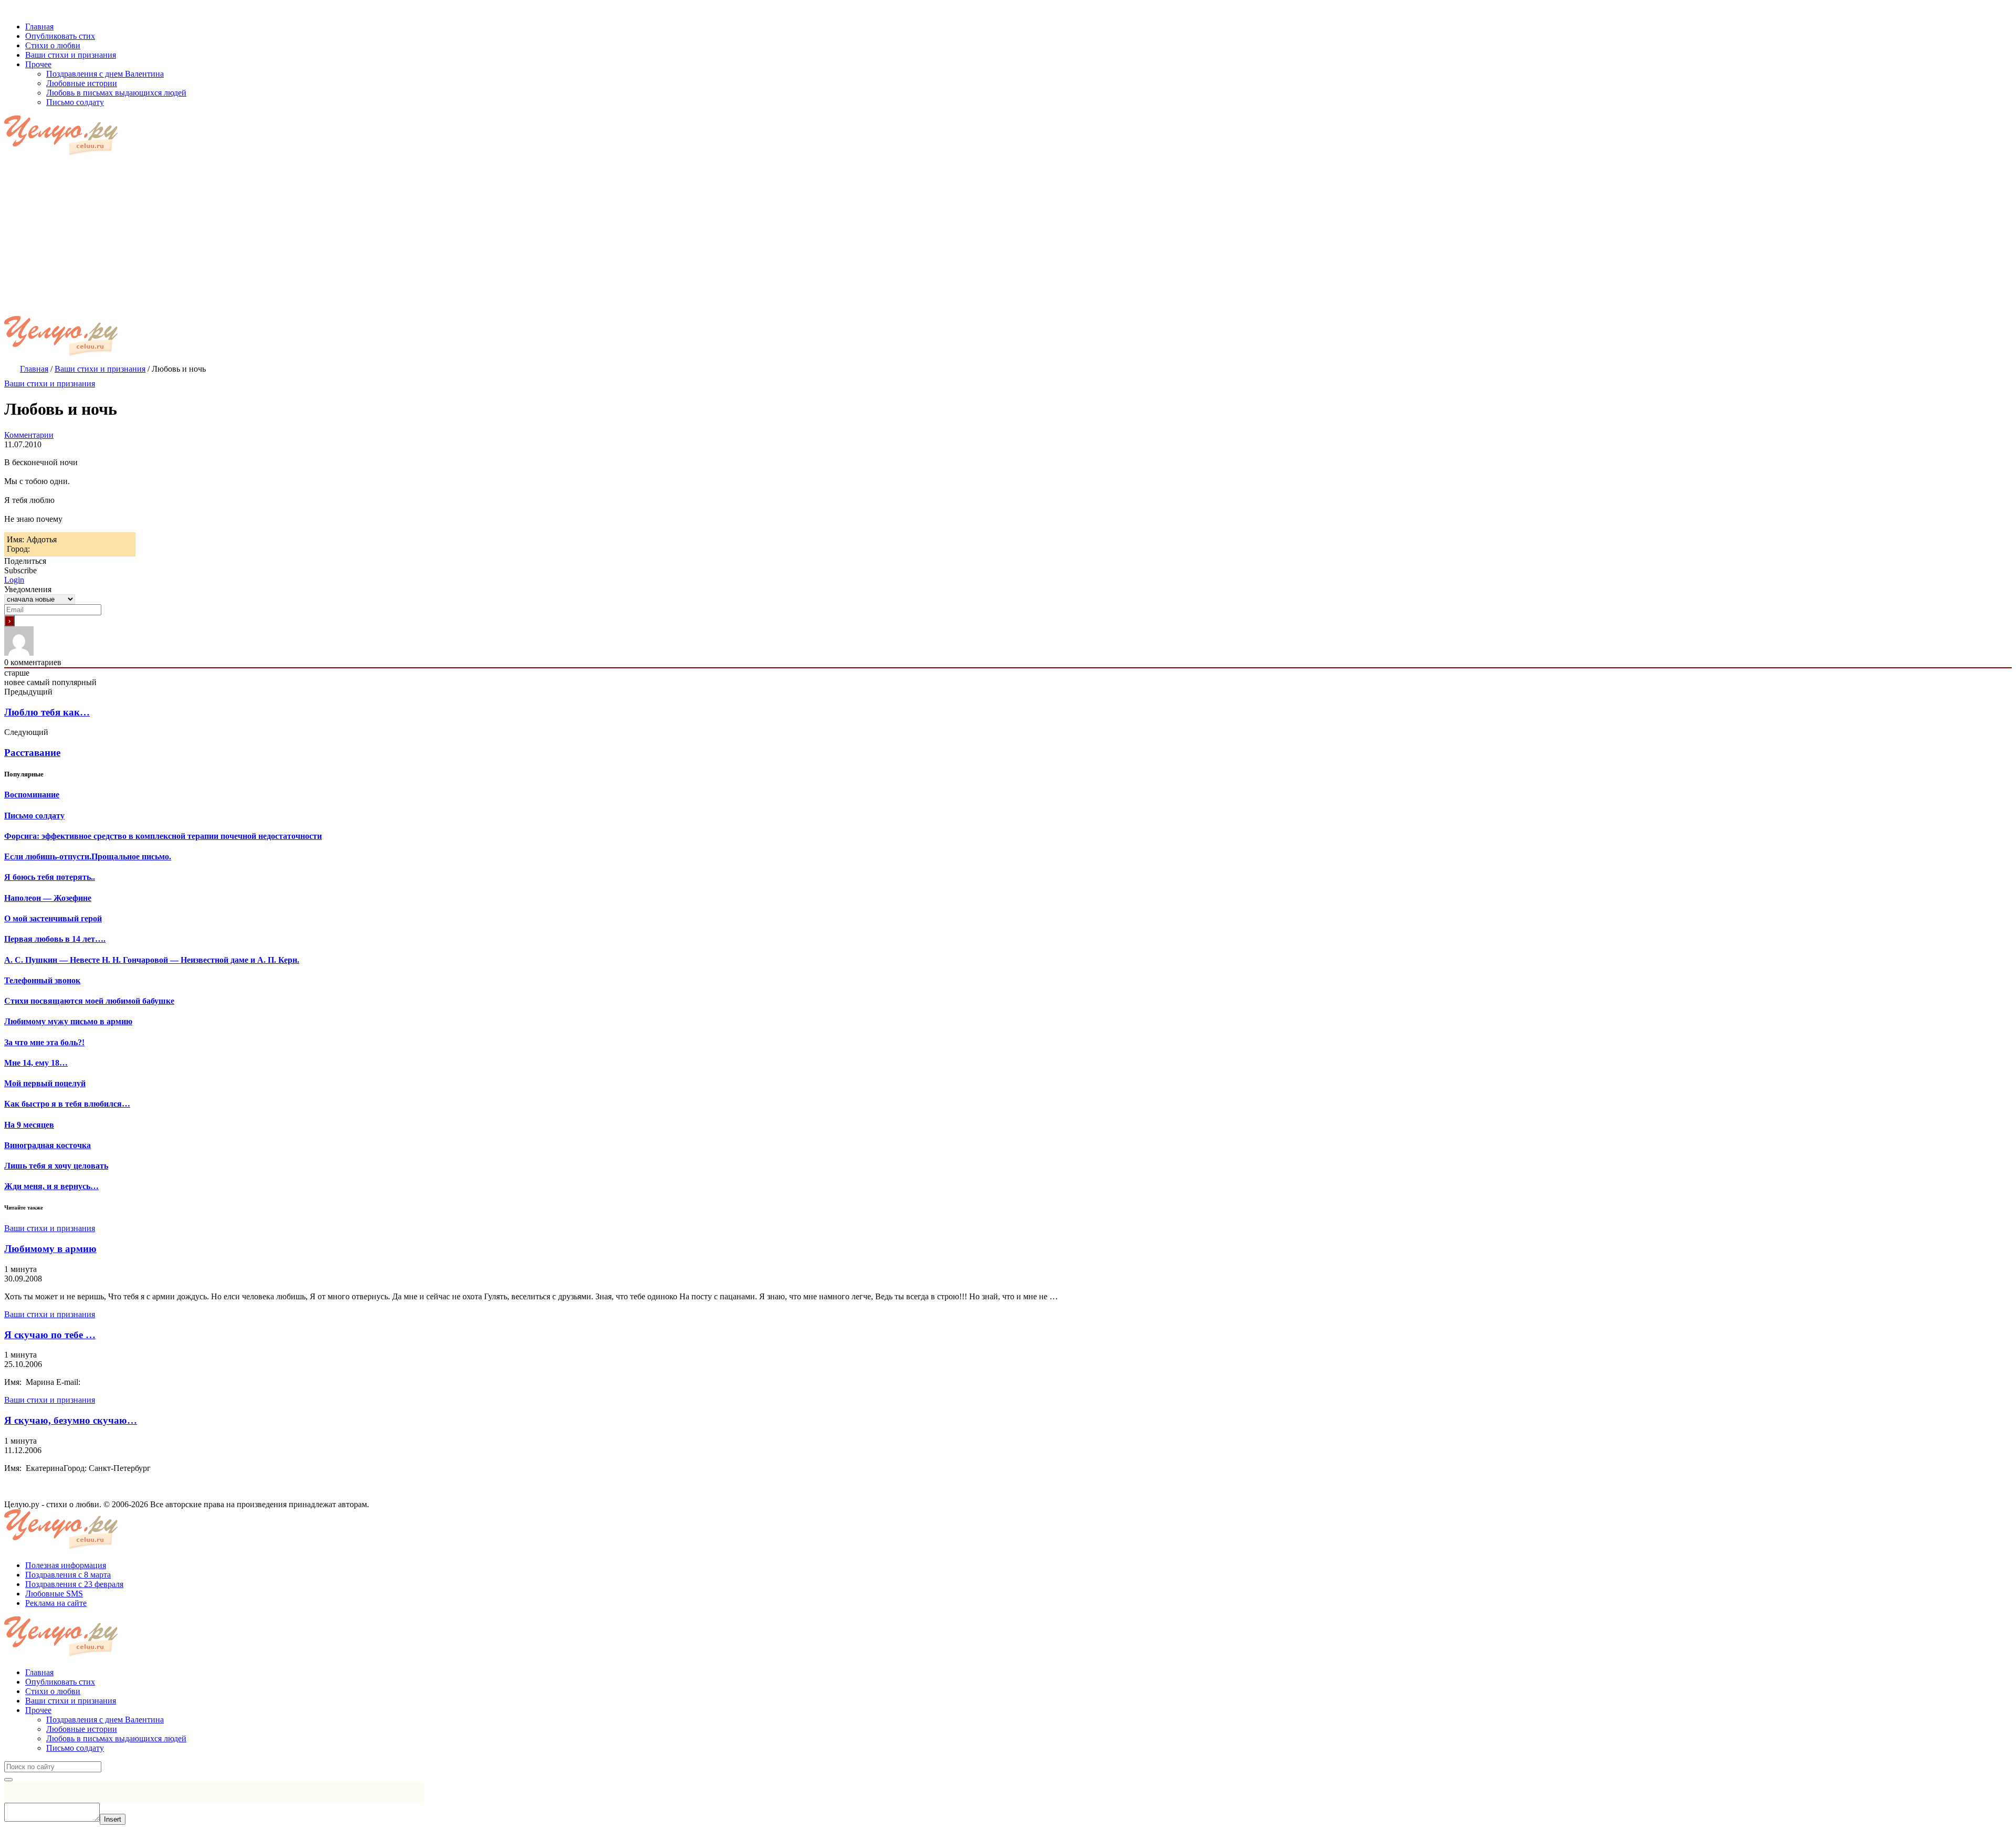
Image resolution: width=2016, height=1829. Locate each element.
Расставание (32, 753)
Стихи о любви (53, 1691)
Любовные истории (82, 1729)
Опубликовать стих (60, 1682)
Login (14, 580)
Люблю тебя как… (47, 712)
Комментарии (29, 435)
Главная (39, 1672)
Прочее (38, 1710)
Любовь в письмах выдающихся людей (116, 1738)
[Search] (8, 1780)
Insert (113, 1819)
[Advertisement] (1008, 237)
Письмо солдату (75, 1748)
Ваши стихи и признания (50, 383)
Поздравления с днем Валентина (105, 1720)
